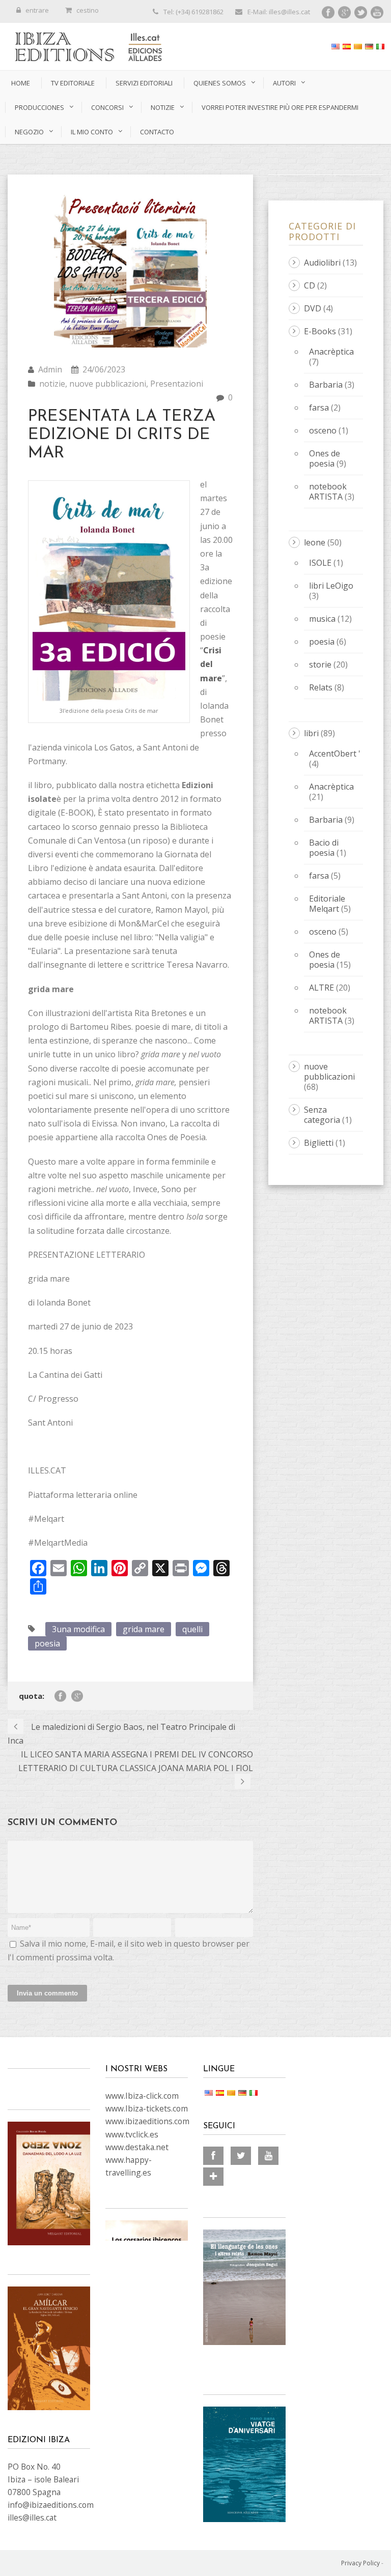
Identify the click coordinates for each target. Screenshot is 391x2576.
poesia (47, 1643)
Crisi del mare (211, 664)
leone (315, 542)
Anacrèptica (331, 352)
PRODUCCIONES (39, 107)
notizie (163, 107)
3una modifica (78, 1629)
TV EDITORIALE (73, 83)
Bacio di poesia (324, 848)
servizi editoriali (144, 83)
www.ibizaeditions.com (147, 2121)
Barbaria (326, 385)
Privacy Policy (360, 2563)
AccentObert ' (335, 754)
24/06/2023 (104, 369)
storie (320, 664)
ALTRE (322, 988)
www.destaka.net (137, 2147)
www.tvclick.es (132, 2134)
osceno (323, 430)
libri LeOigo (331, 586)
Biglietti (319, 1143)
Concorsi (107, 107)
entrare (37, 10)
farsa (319, 408)
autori (284, 83)
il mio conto (92, 132)
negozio (29, 132)
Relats (321, 687)
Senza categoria (322, 1115)
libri (311, 733)
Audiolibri (322, 263)
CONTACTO (157, 132)
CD (310, 285)
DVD (313, 308)
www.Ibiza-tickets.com (147, 2108)
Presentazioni (177, 384)
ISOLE (320, 563)
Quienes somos (220, 83)
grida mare (144, 1629)
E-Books (320, 331)
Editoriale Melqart (327, 904)
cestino (88, 10)
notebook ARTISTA (328, 491)
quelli (192, 1629)
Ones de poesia (325, 458)
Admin (50, 369)
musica (322, 619)
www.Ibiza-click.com (142, 2096)
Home (21, 83)
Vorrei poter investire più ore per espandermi (280, 107)
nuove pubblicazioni (108, 384)
